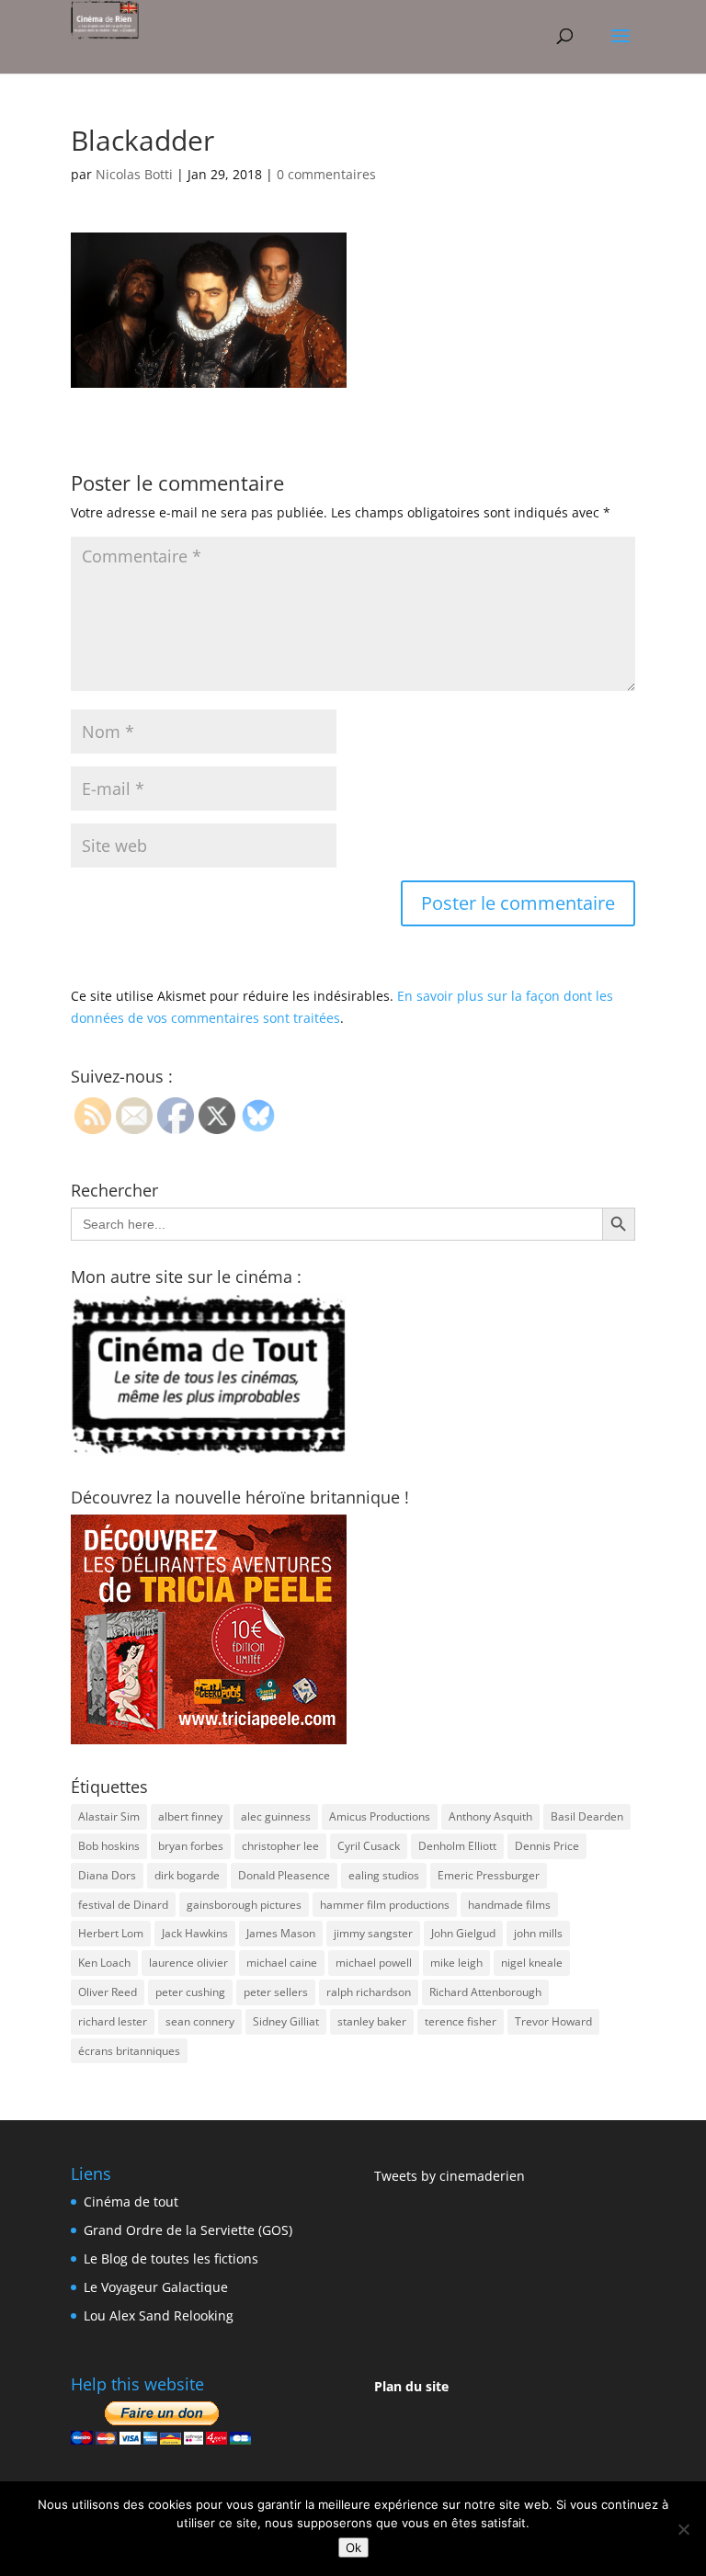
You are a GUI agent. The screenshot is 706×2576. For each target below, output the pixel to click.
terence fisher (461, 2021)
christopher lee (280, 1846)
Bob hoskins (109, 1846)
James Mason (281, 1933)
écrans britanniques (129, 2051)
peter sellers (276, 1992)
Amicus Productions (380, 1816)
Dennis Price (547, 1846)
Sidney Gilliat (286, 2021)
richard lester (113, 2021)
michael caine (282, 1963)
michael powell (374, 1963)
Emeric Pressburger (489, 1875)
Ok (353, 2548)
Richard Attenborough (485, 1992)
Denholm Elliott (457, 1846)
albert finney (190, 1816)
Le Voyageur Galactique (156, 2287)
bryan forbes (191, 1846)
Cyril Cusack (369, 1846)
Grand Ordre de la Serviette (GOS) (188, 2230)
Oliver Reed (108, 1992)
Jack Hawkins (195, 1933)
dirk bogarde (187, 1875)
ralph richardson (369, 1992)
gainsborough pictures (244, 1905)
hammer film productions (385, 1905)
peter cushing (190, 1992)
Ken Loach (104, 1963)
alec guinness (276, 1816)
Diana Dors (107, 1875)
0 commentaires (326, 174)
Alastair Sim (109, 1816)
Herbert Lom (111, 1933)
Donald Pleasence (284, 1875)
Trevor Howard (553, 2021)
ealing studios (384, 1875)
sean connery (200, 2021)
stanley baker (372, 2021)
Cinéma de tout (131, 2202)
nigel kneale (532, 1963)
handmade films (509, 1905)
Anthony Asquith (490, 1816)
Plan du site (411, 2386)
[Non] (683, 2529)
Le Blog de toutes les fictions (171, 2258)
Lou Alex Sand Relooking (159, 2315)
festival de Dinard (123, 1905)
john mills (538, 1933)
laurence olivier (188, 1963)
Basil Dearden (587, 1816)
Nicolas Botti (134, 174)
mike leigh (456, 1963)
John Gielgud (463, 1933)
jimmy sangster (373, 1933)
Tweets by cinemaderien (450, 2176)
